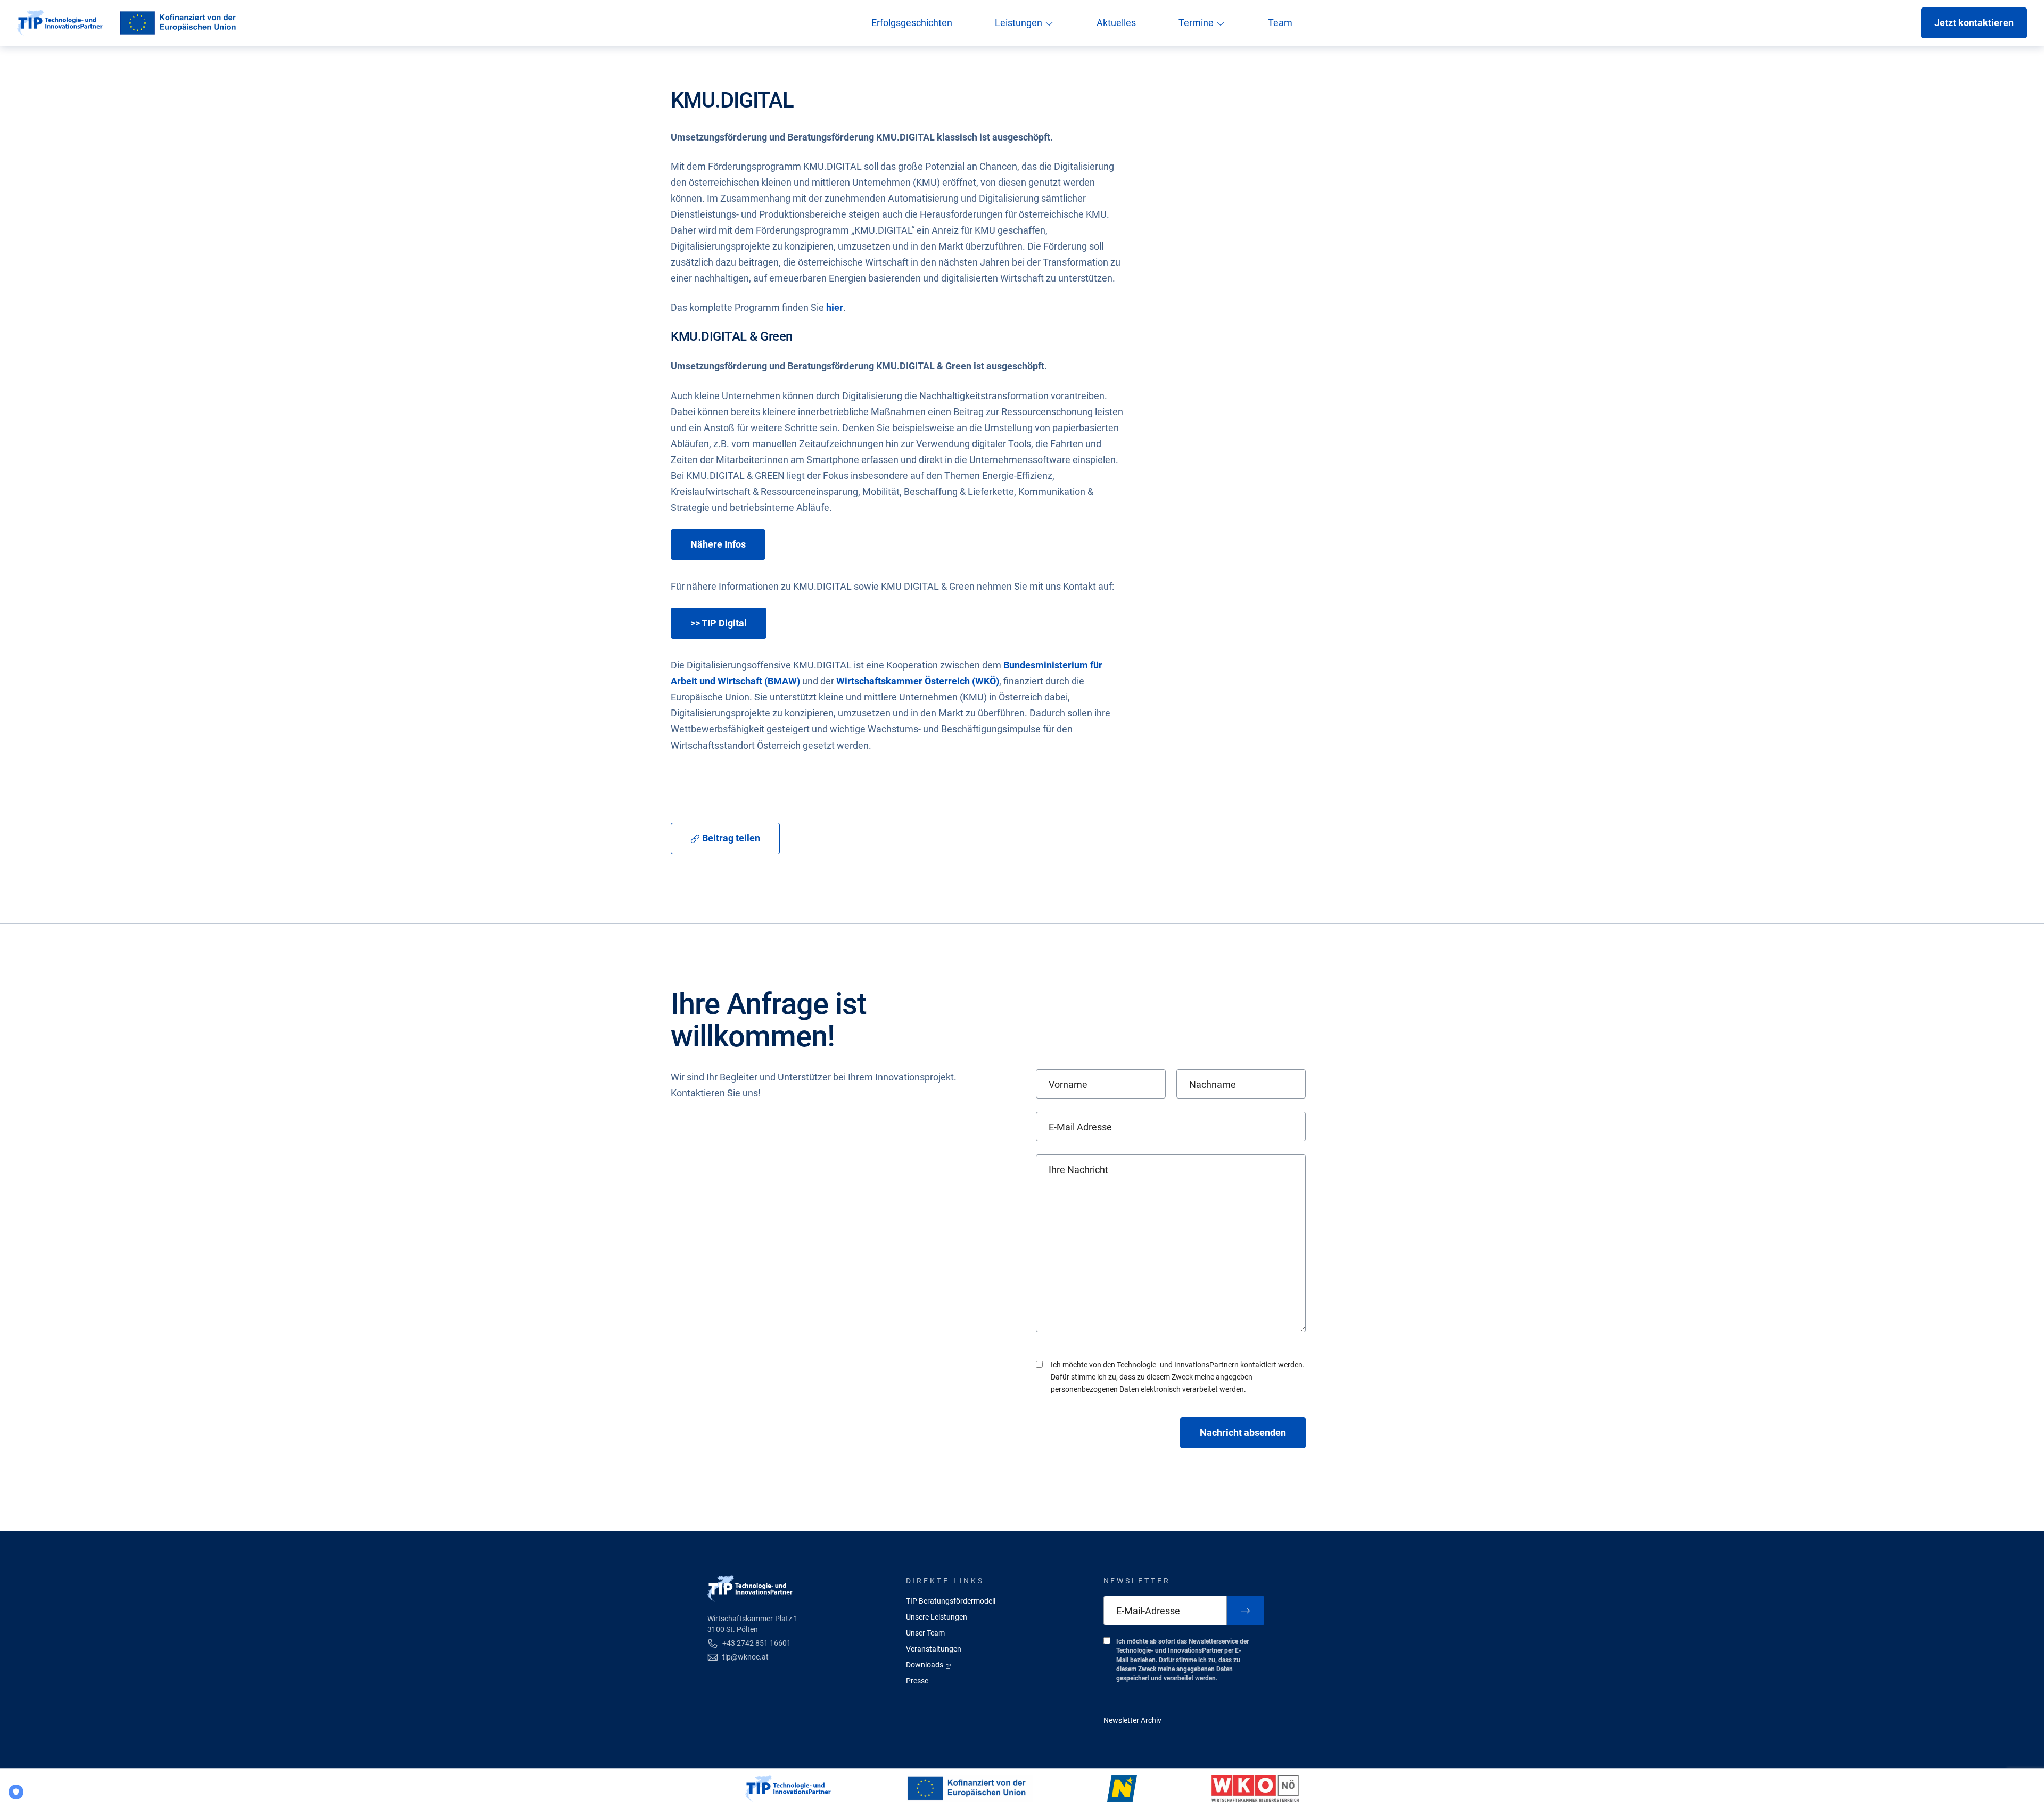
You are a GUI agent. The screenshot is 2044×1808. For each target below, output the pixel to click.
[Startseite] (60, 23)
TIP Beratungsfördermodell (951, 1601)
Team (1280, 23)
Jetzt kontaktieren (1974, 23)
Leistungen (1020, 23)
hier (835, 307)
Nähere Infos (718, 544)
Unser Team (925, 1633)
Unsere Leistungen (937, 1617)
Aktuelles (1116, 23)
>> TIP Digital (719, 623)
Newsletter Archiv (1132, 1720)
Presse (917, 1681)
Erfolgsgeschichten (912, 23)
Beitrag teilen (730, 838)
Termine (1197, 23)
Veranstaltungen (934, 1649)
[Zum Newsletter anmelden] (1246, 1611)
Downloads (925, 1665)
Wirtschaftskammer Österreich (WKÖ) (918, 681)
